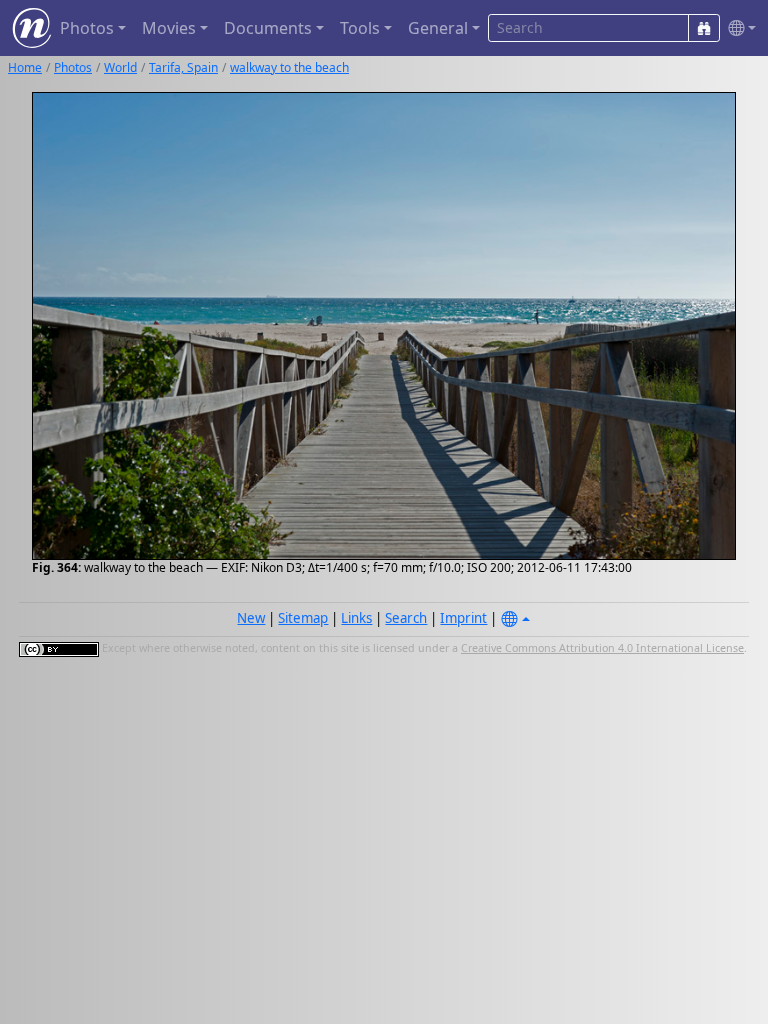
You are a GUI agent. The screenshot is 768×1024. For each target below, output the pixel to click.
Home (25, 67)
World (120, 67)
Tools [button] (360, 28)
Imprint (463, 618)
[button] (738, 28)
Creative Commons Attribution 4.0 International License (602, 648)
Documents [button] (268, 28)
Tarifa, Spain (183, 67)
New (251, 618)
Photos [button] (87, 28)
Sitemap (303, 618)
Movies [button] (169, 28)
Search (406, 618)
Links (356, 618)
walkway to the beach (289, 67)
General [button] (438, 28)
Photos (73, 67)
